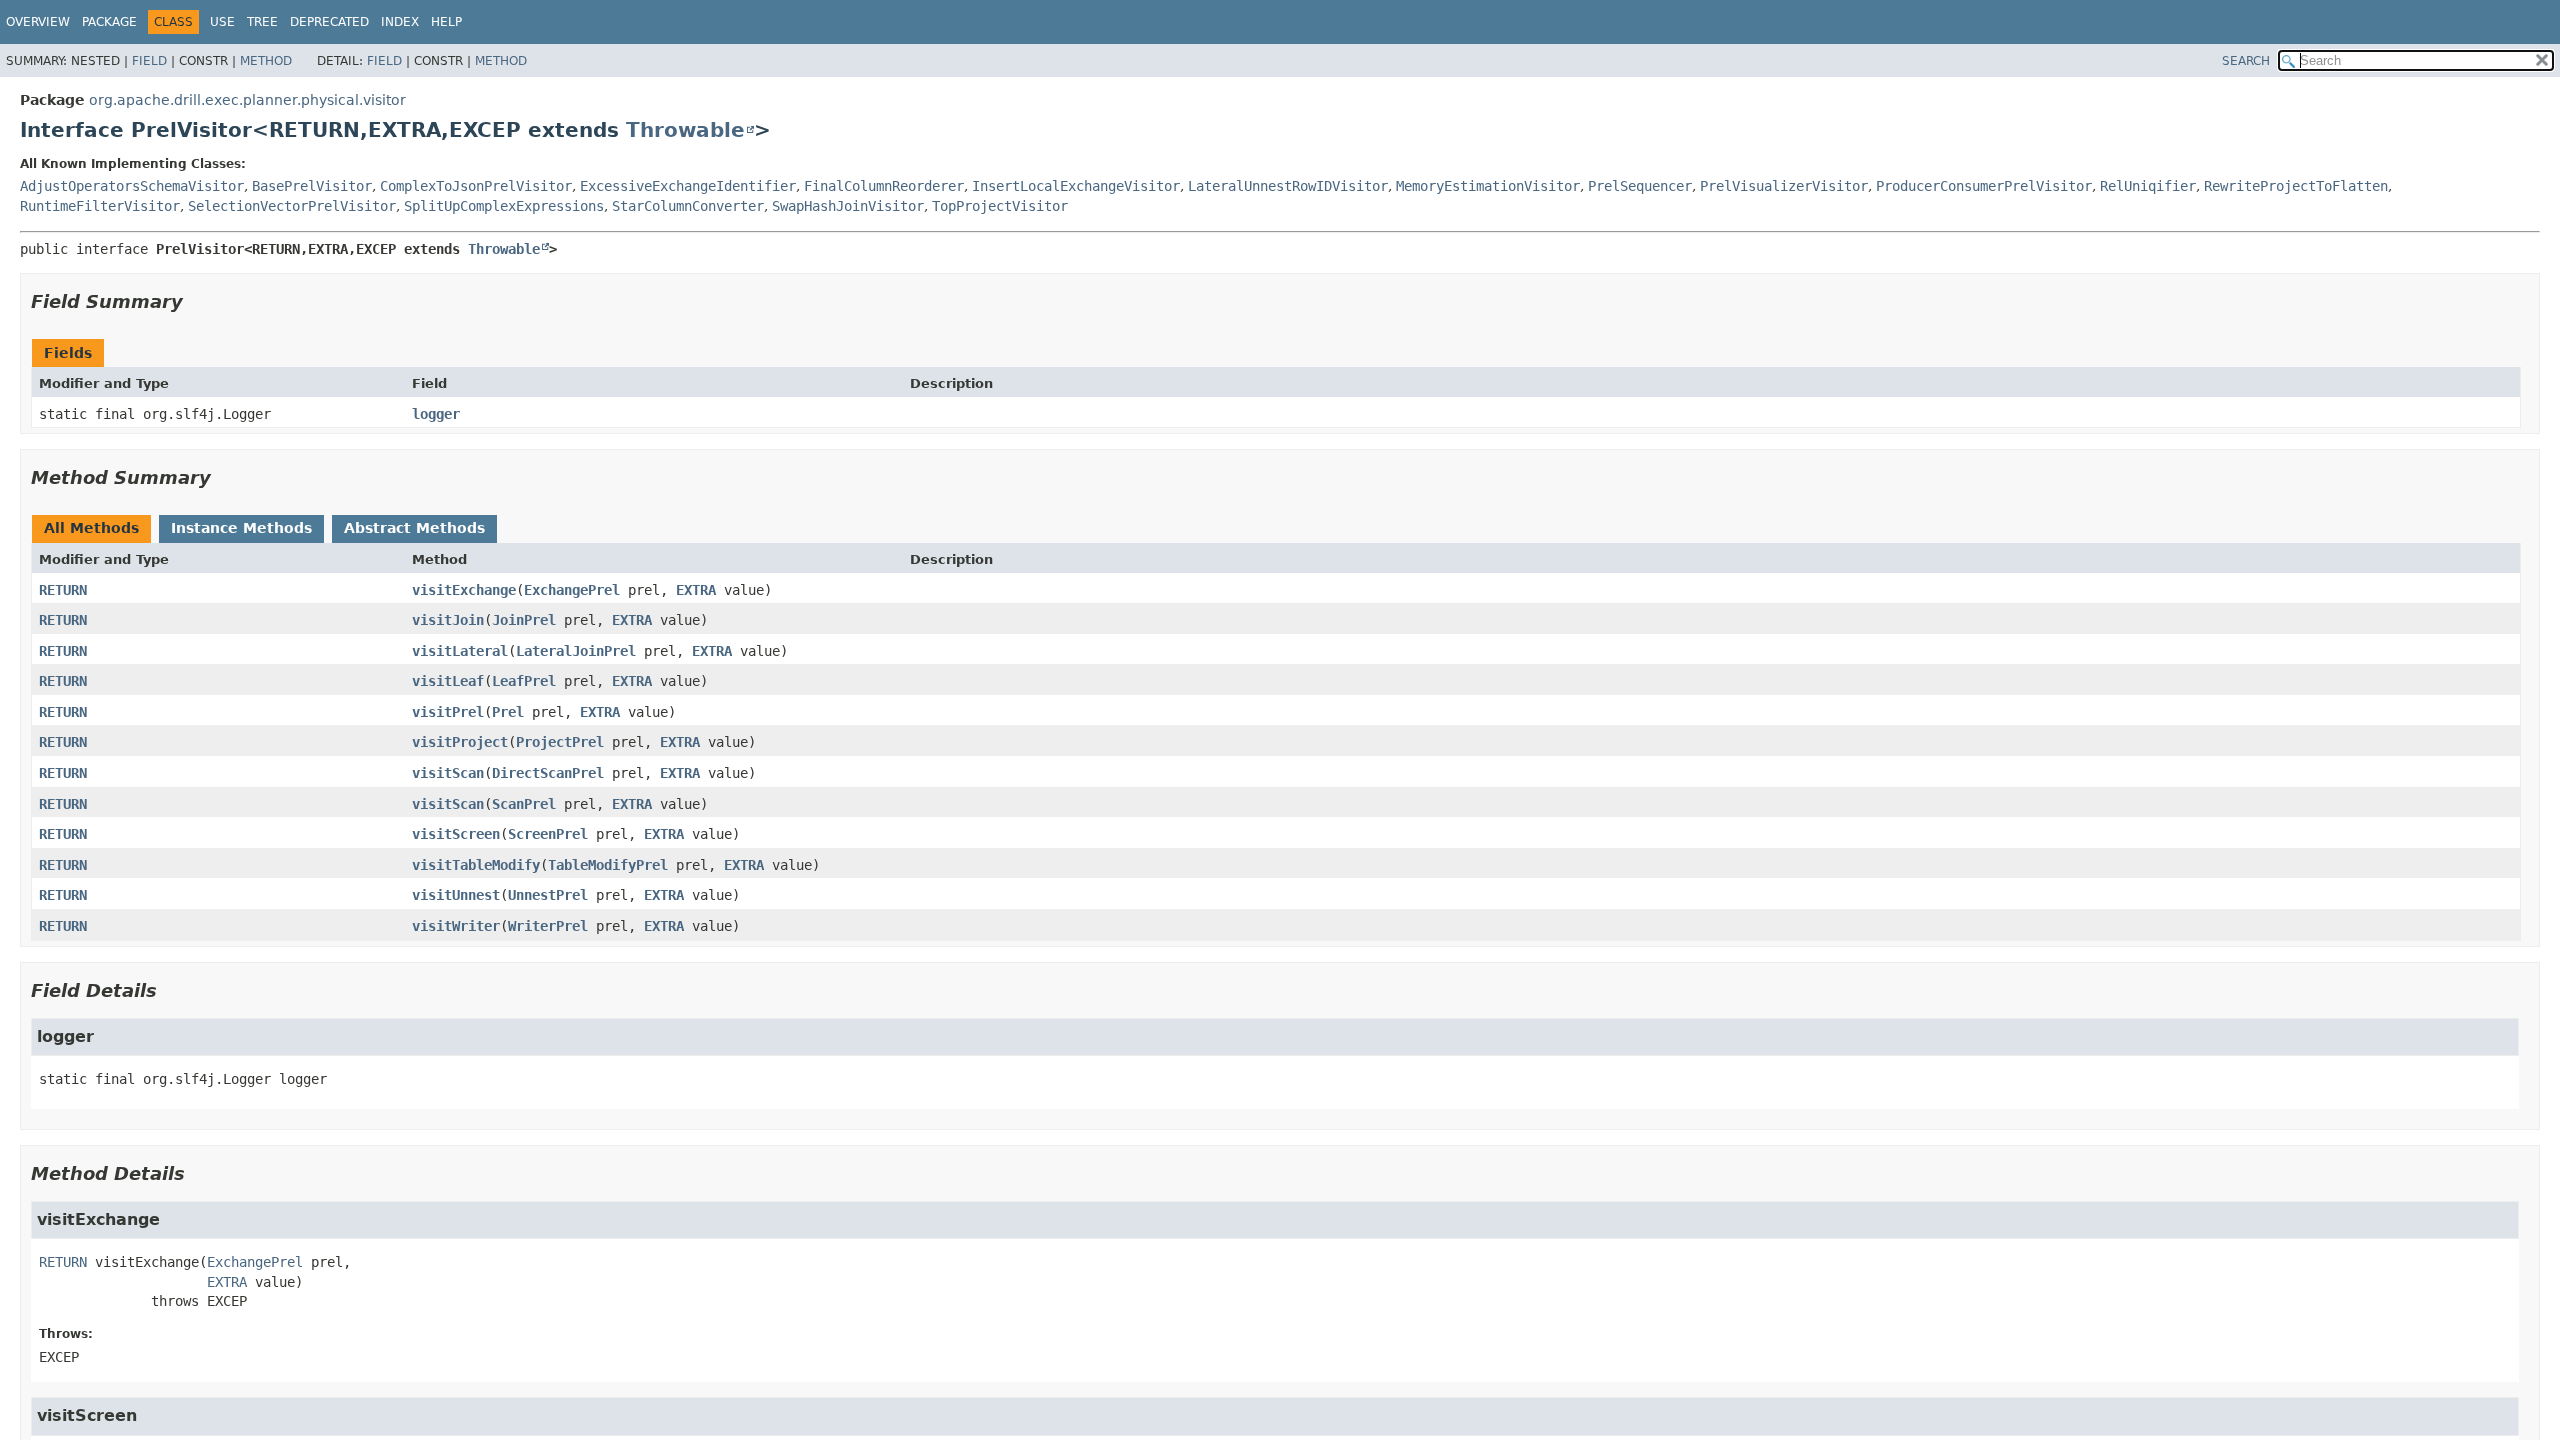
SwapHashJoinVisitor (848, 206)
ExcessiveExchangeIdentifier (688, 186)
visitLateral (460, 651)
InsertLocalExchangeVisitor (1076, 186)
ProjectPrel (560, 742)
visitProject (460, 742)
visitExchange (464, 590)
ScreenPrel (548, 834)
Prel (508, 712)
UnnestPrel (548, 895)
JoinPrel (524, 620)
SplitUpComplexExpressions (504, 206)
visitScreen (456, 834)
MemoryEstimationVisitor (1488, 186)
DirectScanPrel (548, 773)
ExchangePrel (572, 590)
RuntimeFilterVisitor (100, 206)
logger (436, 414)
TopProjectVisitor (1000, 206)
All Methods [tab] (91, 528)
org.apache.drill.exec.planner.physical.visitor (247, 100)
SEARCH (2246, 61)
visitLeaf (448, 681)
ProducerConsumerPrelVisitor (1984, 186)
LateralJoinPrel (576, 651)
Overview (38, 22)
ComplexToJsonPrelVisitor (476, 186)
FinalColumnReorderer (884, 186)
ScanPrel (524, 804)
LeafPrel (524, 681)
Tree (262, 22)
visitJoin (448, 620)
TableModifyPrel (608, 865)
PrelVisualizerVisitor (1784, 186)
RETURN (63, 590)
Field (149, 61)
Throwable (685, 130)
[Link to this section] (197, 301)
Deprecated (329, 22)
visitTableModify (476, 865)
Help (446, 22)
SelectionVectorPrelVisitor (292, 206)
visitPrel (448, 712)
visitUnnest (456, 895)
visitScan (448, 773)
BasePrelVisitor (312, 186)
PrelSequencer (1640, 186)
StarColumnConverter (688, 206)
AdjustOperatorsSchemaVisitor (132, 186)
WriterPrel (548, 926)
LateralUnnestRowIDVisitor (1288, 186)
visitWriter (456, 926)
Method (266, 61)
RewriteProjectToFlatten (2296, 186)
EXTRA (696, 590)
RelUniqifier (2148, 186)
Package (109, 22)
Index (400, 22)
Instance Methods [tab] (241, 528)
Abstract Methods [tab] (414, 528)
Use (222, 22)
